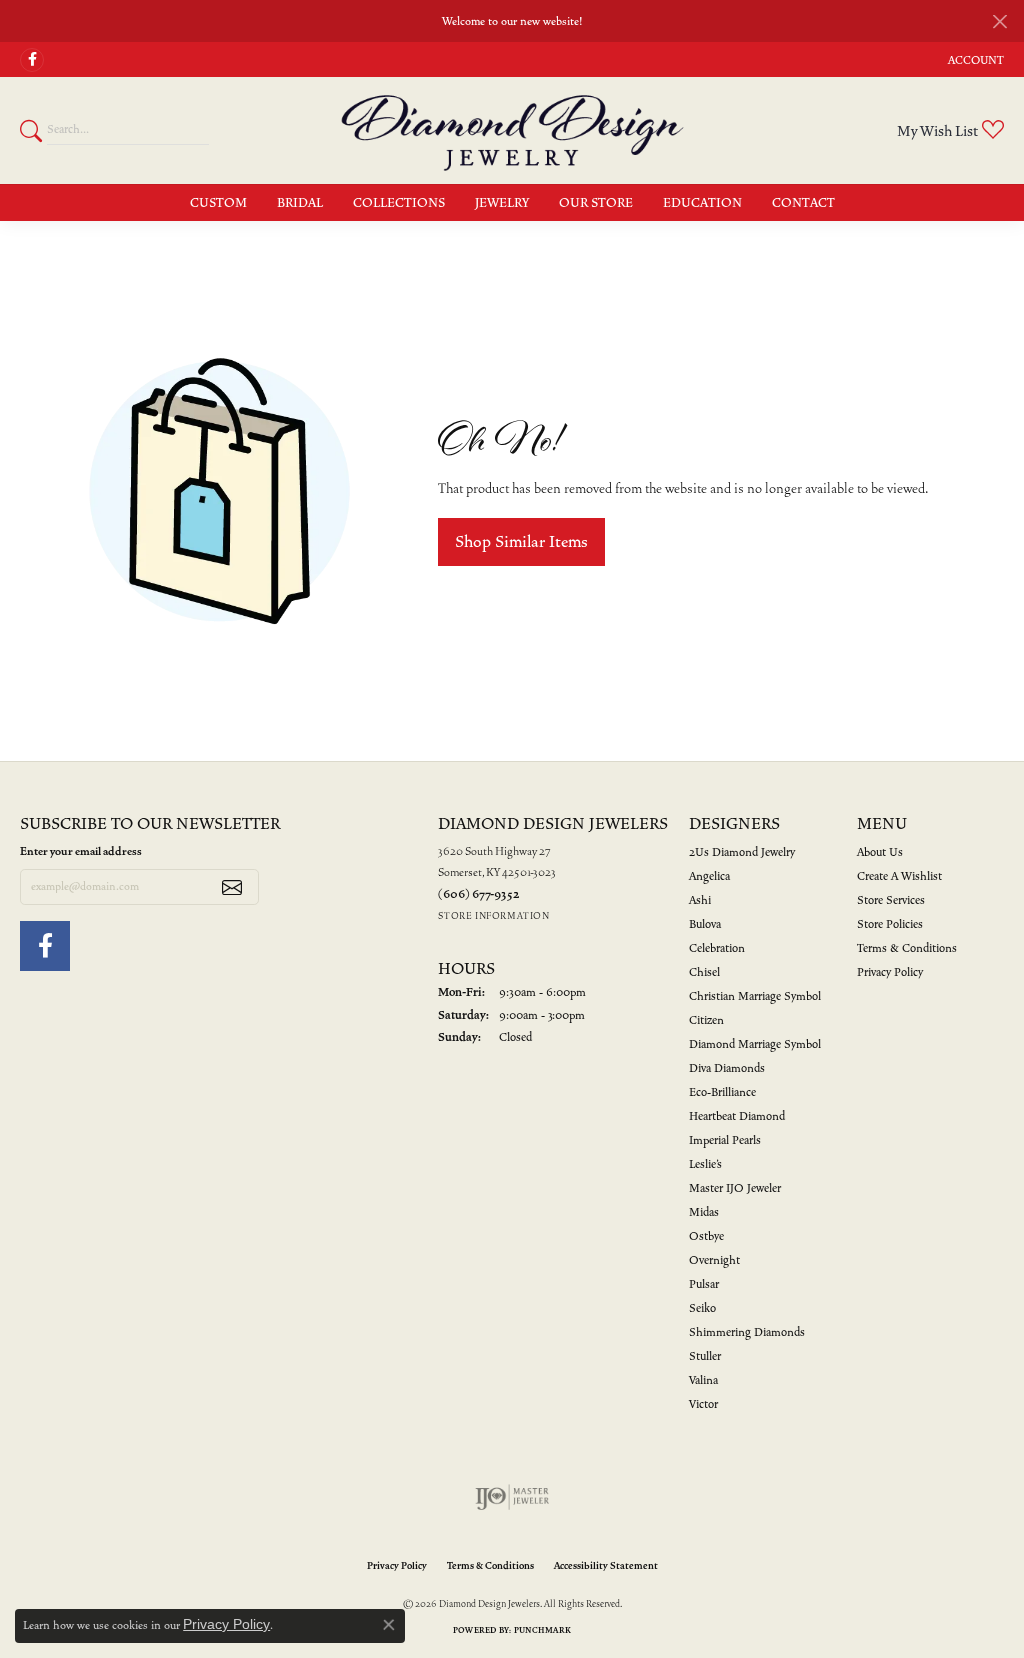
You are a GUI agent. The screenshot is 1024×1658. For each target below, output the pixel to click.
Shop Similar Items (521, 542)
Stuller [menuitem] (705, 1356)
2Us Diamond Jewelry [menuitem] (742, 852)
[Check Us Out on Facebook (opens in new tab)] (32, 60)
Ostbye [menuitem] (706, 1236)
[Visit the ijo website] (512, 1497)
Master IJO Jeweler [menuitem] (735, 1188)
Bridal (300, 203)
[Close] (999, 21)
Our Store (596, 203)
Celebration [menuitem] (717, 948)
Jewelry (502, 203)
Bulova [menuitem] (705, 924)
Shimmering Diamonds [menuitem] (747, 1332)
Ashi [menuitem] (700, 900)
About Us (880, 852)
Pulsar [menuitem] (704, 1284)
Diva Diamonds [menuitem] (727, 1068)
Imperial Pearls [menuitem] (725, 1140)
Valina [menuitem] (703, 1380)
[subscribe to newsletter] (232, 887)
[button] (974, 59)
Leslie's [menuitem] (705, 1164)
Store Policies (890, 924)
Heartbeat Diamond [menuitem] (737, 1116)
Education (702, 203)
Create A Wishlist (899, 876)
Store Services (891, 900)
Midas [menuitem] (704, 1212)
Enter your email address (81, 851)
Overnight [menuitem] (714, 1260)
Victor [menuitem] (703, 1404)
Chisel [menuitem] (704, 972)
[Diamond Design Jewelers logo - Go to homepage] (512, 130)
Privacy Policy (890, 972)
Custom (218, 203)
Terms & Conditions (907, 948)
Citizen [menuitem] (706, 1020)
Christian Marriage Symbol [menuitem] (755, 996)
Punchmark (542, 1630)
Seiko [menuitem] (702, 1308)
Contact (803, 203)
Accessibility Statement (606, 1566)
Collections (399, 203)
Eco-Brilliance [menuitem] (722, 1092)
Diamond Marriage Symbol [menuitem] (755, 1044)
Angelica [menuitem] (709, 876)
